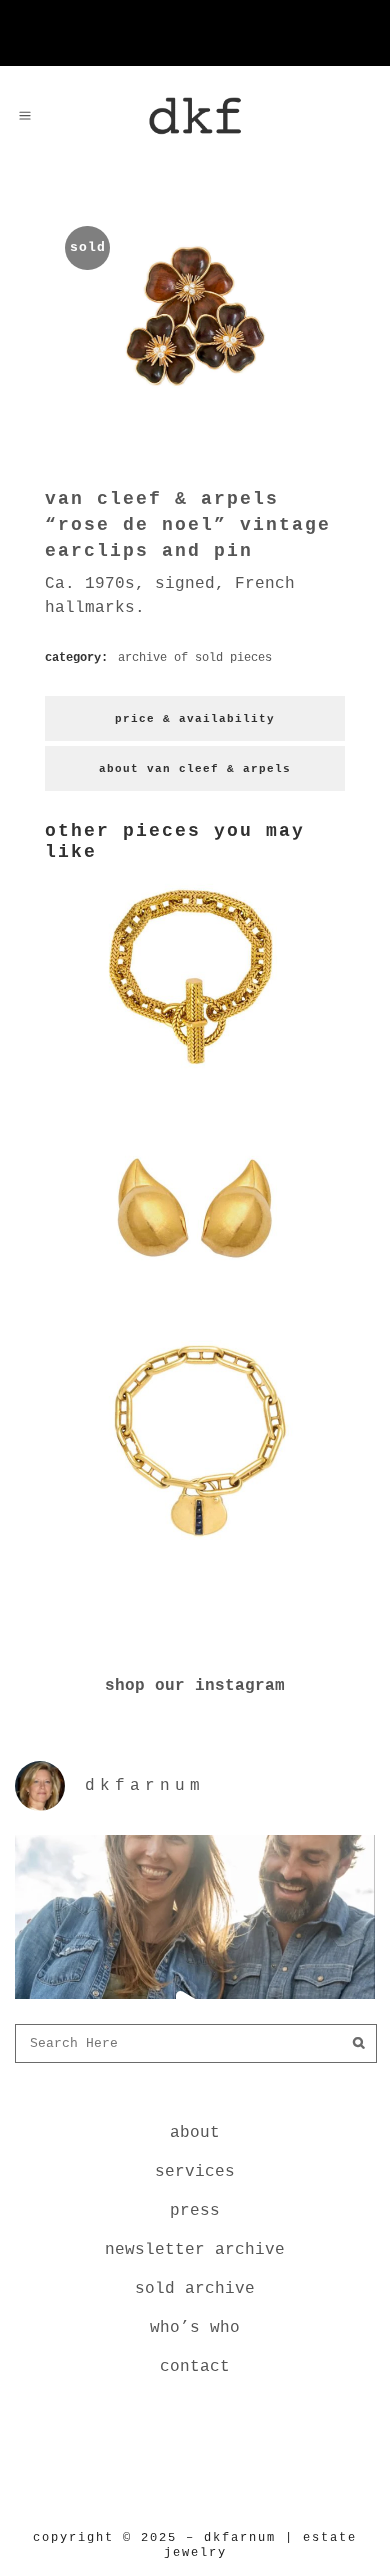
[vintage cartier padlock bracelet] (195, 1544)
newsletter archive (195, 2250)
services (195, 2172)
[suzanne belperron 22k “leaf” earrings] (195, 1312)
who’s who (195, 2328)
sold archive (195, 2289)
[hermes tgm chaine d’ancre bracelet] (195, 1080)
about (195, 2133)
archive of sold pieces (195, 658)
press (195, 2211)
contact (195, 2367)
